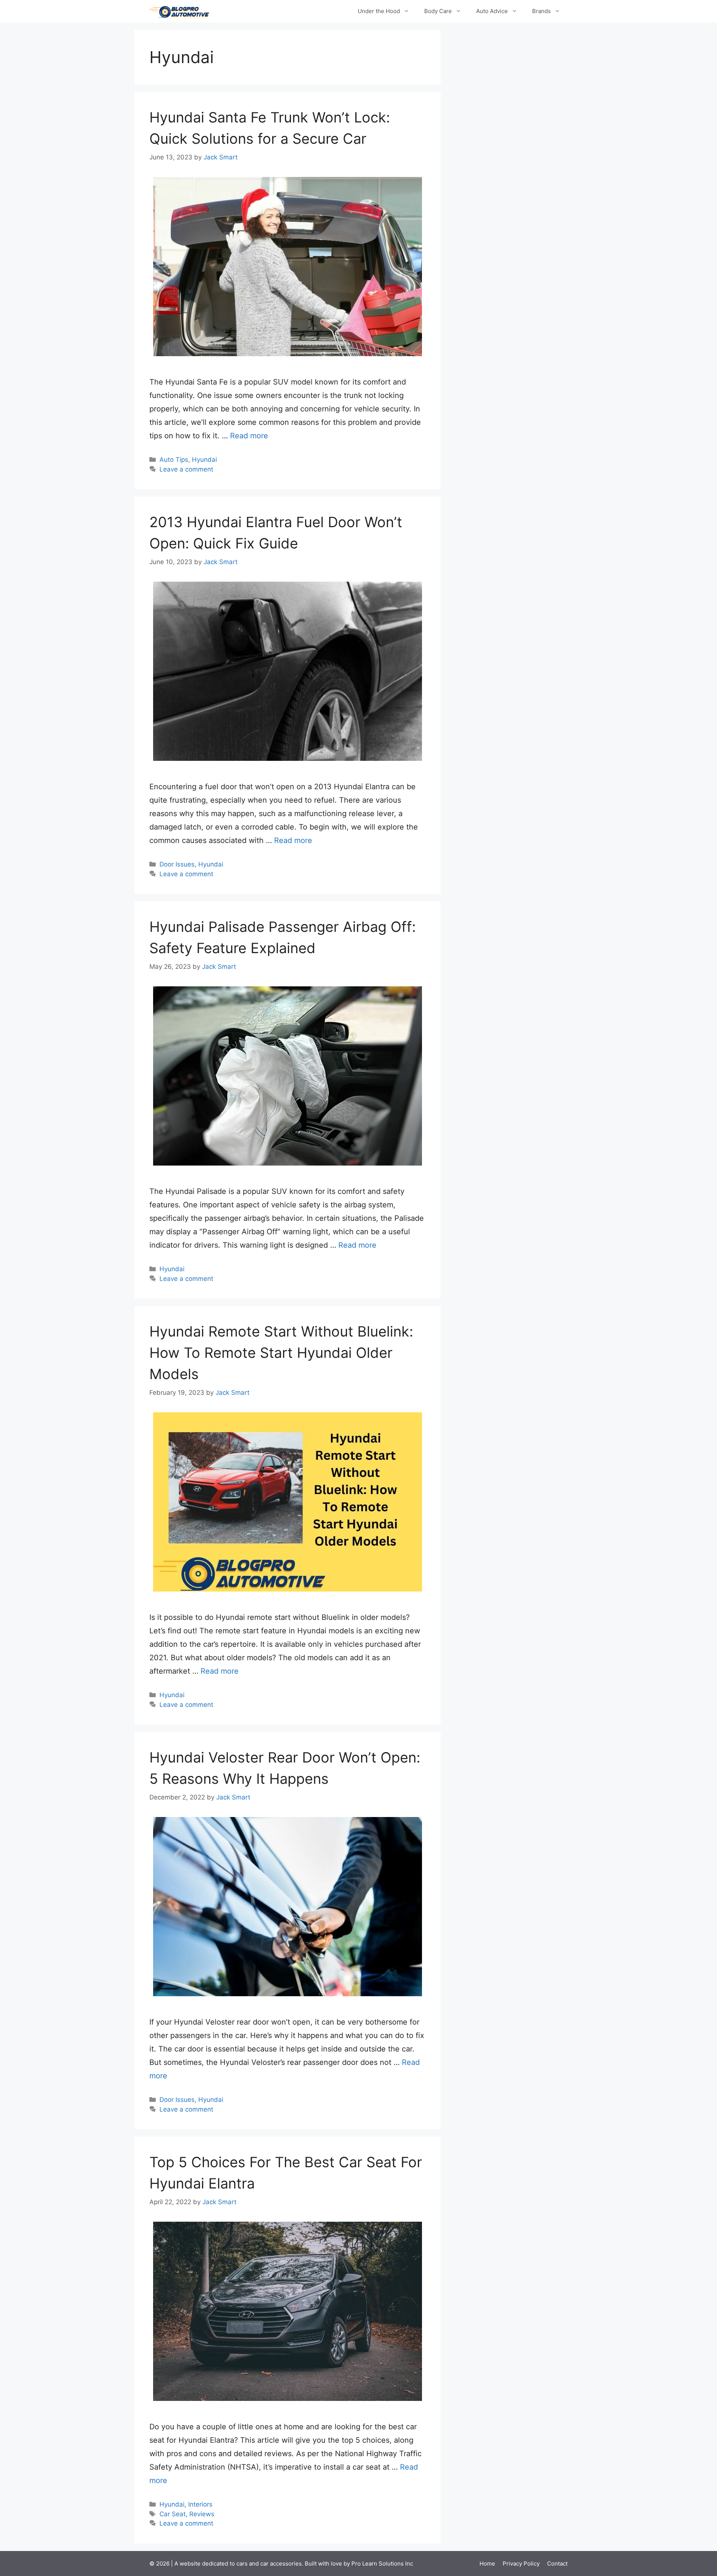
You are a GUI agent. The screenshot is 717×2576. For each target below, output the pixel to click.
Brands (541, 11)
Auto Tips (174, 460)
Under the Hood (379, 11)
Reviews (202, 2514)
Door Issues (177, 864)
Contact (557, 2563)
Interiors (200, 2504)
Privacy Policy (521, 2563)
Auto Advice (492, 11)
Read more (249, 436)
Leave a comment (186, 469)
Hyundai (204, 460)
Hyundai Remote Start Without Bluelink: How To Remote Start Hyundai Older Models (281, 1353)
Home (487, 2563)
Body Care (438, 11)
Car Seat (173, 2514)
